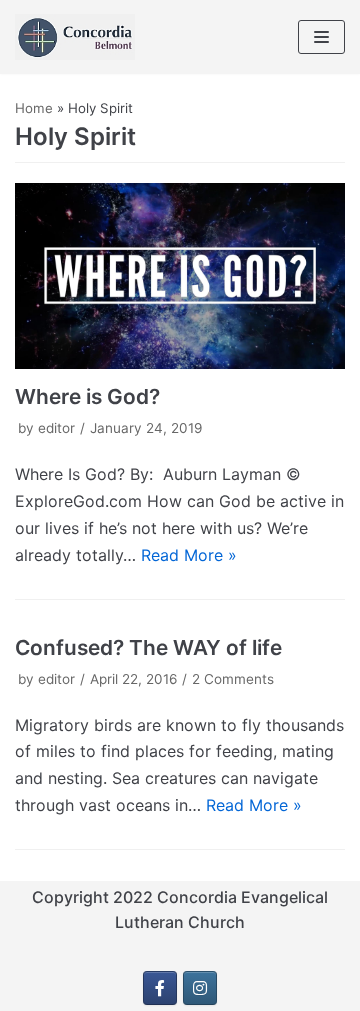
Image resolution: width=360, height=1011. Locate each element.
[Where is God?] (180, 276)
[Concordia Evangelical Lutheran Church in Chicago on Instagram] (200, 988)
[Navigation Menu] (321, 37)
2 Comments (233, 679)
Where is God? (87, 396)
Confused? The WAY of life (148, 647)
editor (56, 428)
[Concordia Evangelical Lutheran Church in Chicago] (75, 37)
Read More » (189, 555)
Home (34, 108)
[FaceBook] (160, 988)
